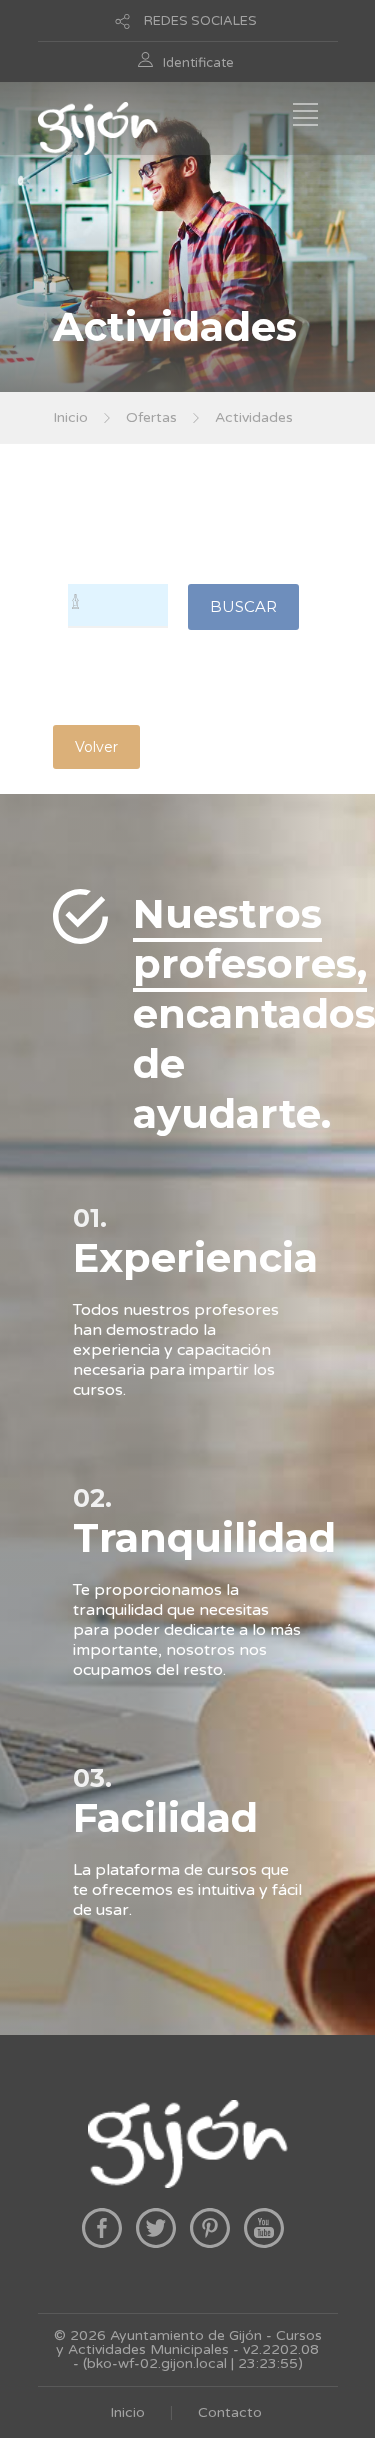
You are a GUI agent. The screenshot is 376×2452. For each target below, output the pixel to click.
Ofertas (151, 417)
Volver (96, 747)
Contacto (230, 2412)
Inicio (70, 417)
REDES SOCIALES (200, 21)
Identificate (198, 63)
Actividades (254, 417)
